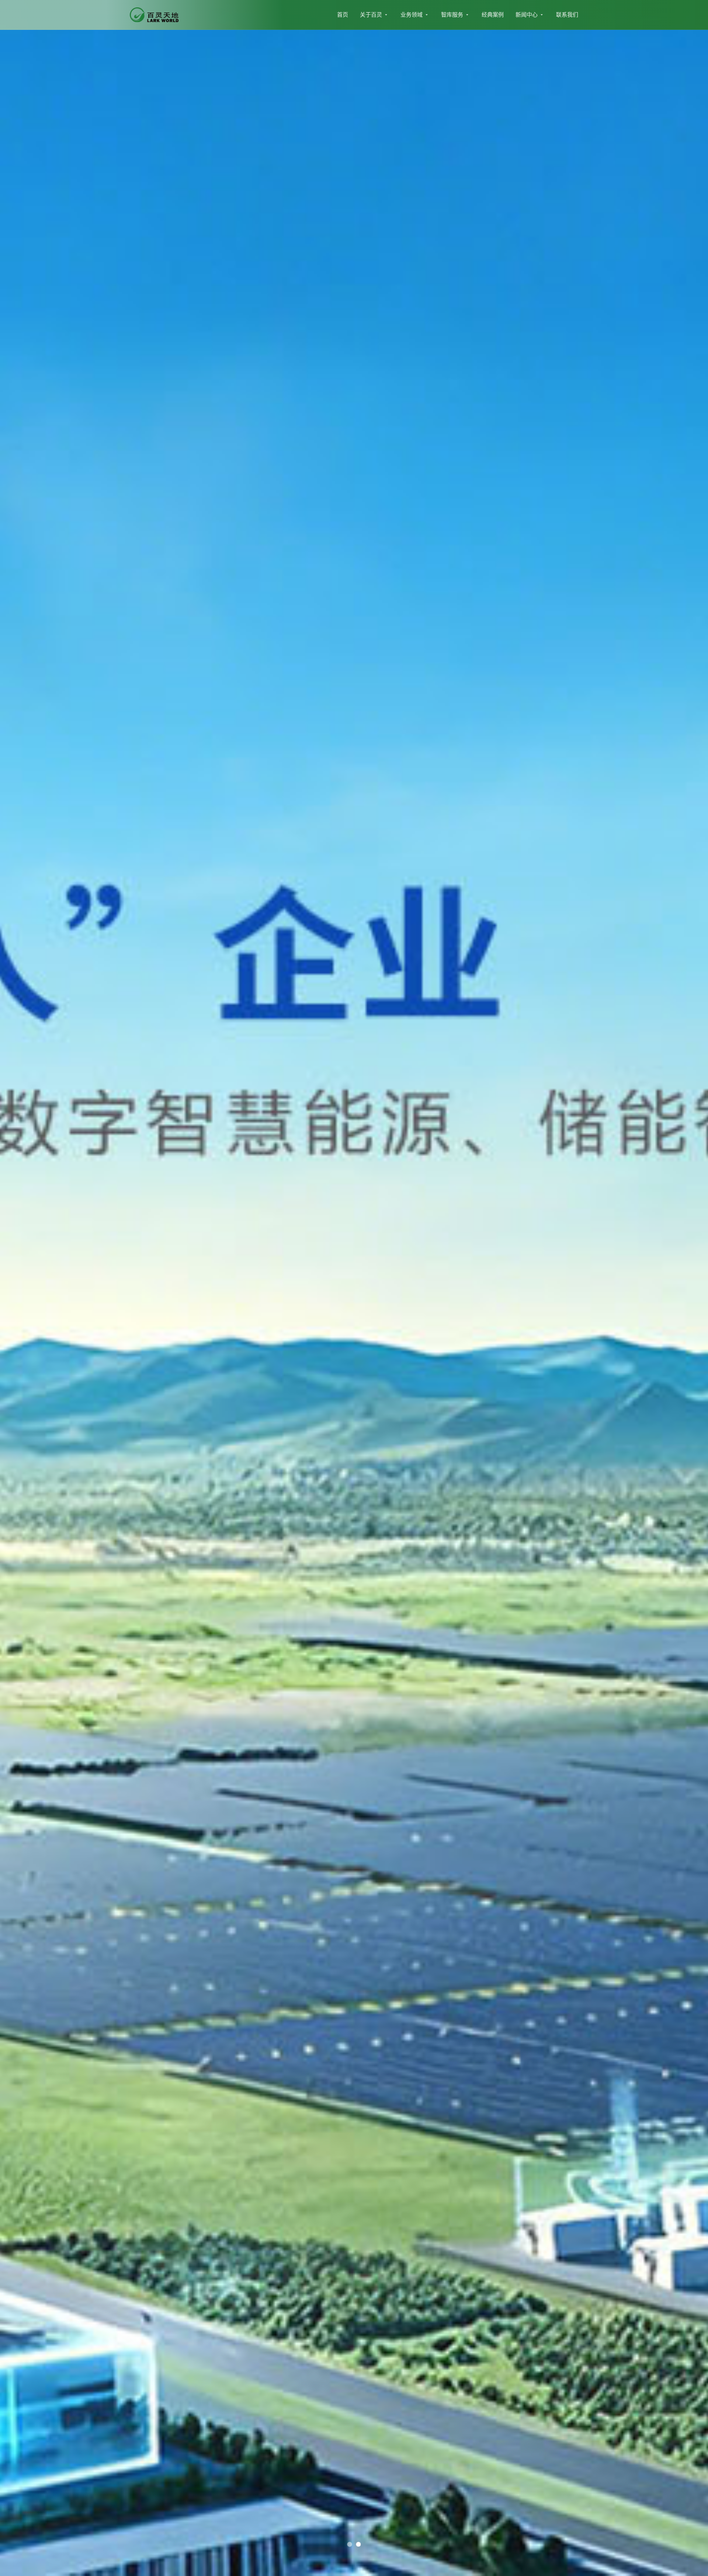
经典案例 (493, 15)
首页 (343, 15)
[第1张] (358, 2544)
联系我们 (567, 15)
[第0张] (350, 2544)
